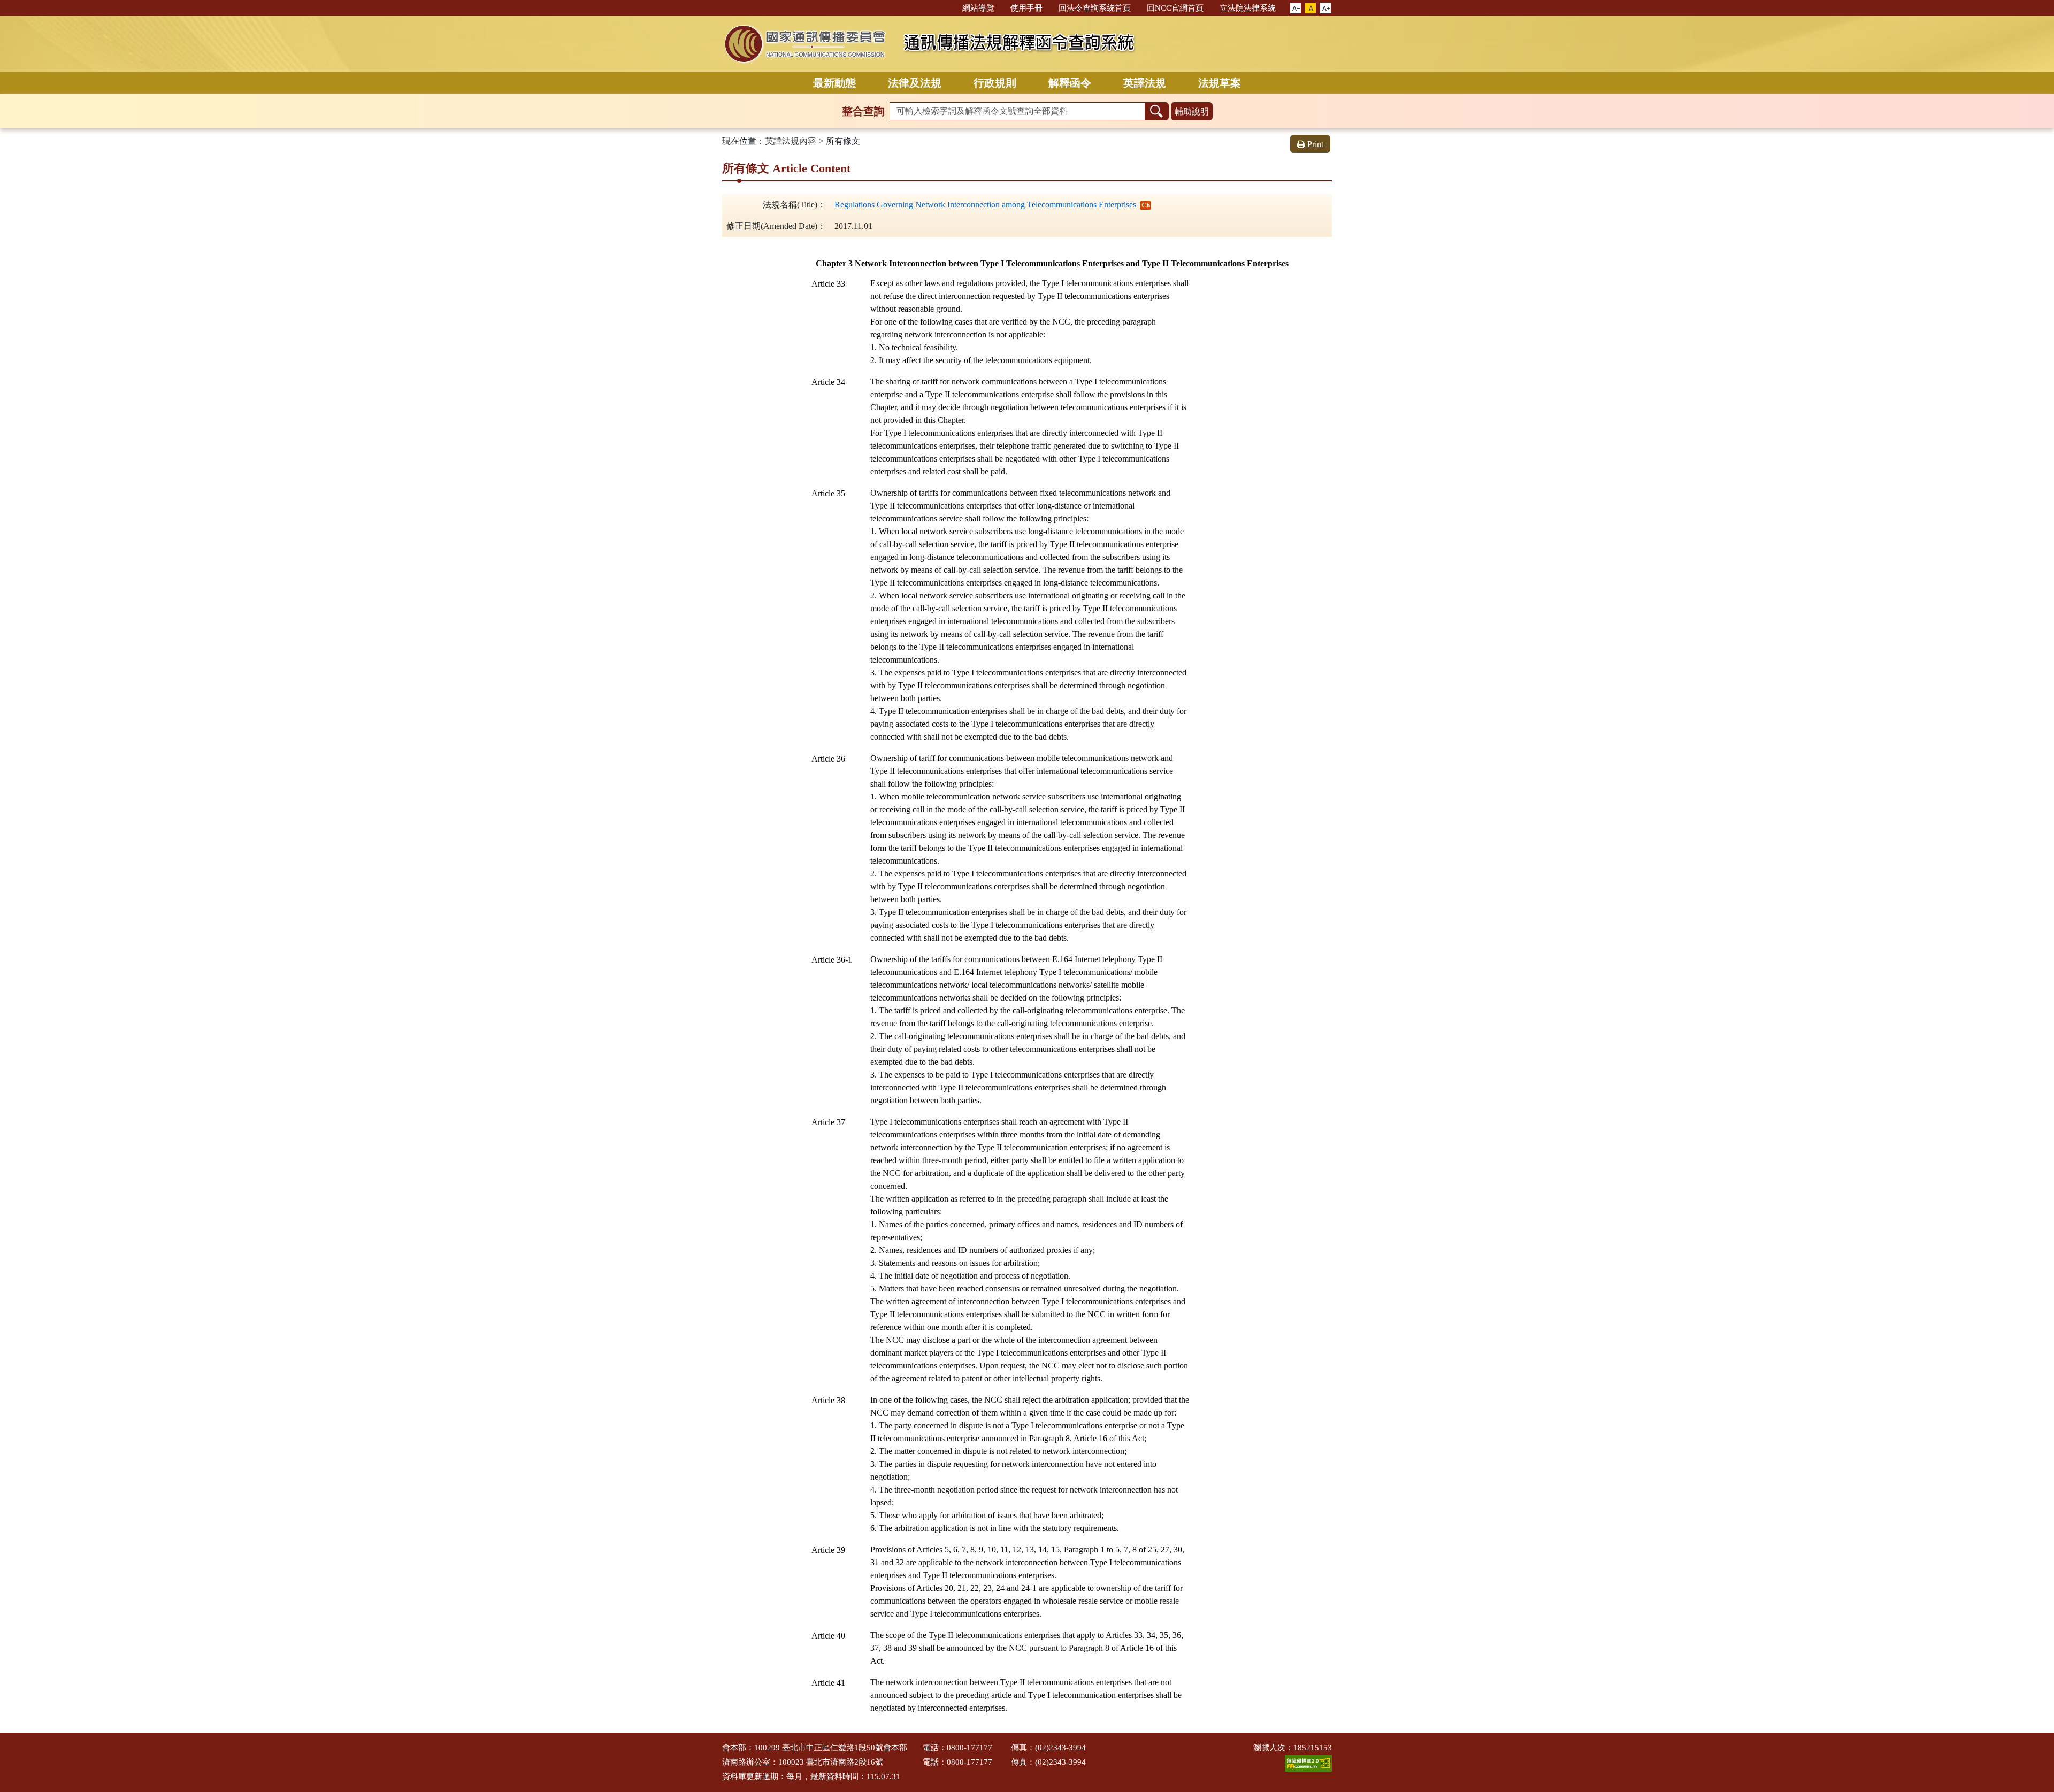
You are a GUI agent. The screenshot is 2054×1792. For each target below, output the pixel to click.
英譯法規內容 (791, 141)
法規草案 (1220, 83)
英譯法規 (1145, 83)
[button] (1296, 9)
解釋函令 (1070, 83)
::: (949, 7)
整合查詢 (863, 111)
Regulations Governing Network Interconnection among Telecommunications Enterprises (985, 205)
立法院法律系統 (1248, 8)
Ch (1146, 205)
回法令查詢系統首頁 (1095, 8)
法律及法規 (915, 83)
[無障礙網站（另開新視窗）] (1308, 1763)
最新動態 (834, 83)
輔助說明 (1192, 111)
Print (1315, 144)
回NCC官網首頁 (1175, 8)
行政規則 (995, 83)
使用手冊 (1026, 8)
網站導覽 (978, 8)
